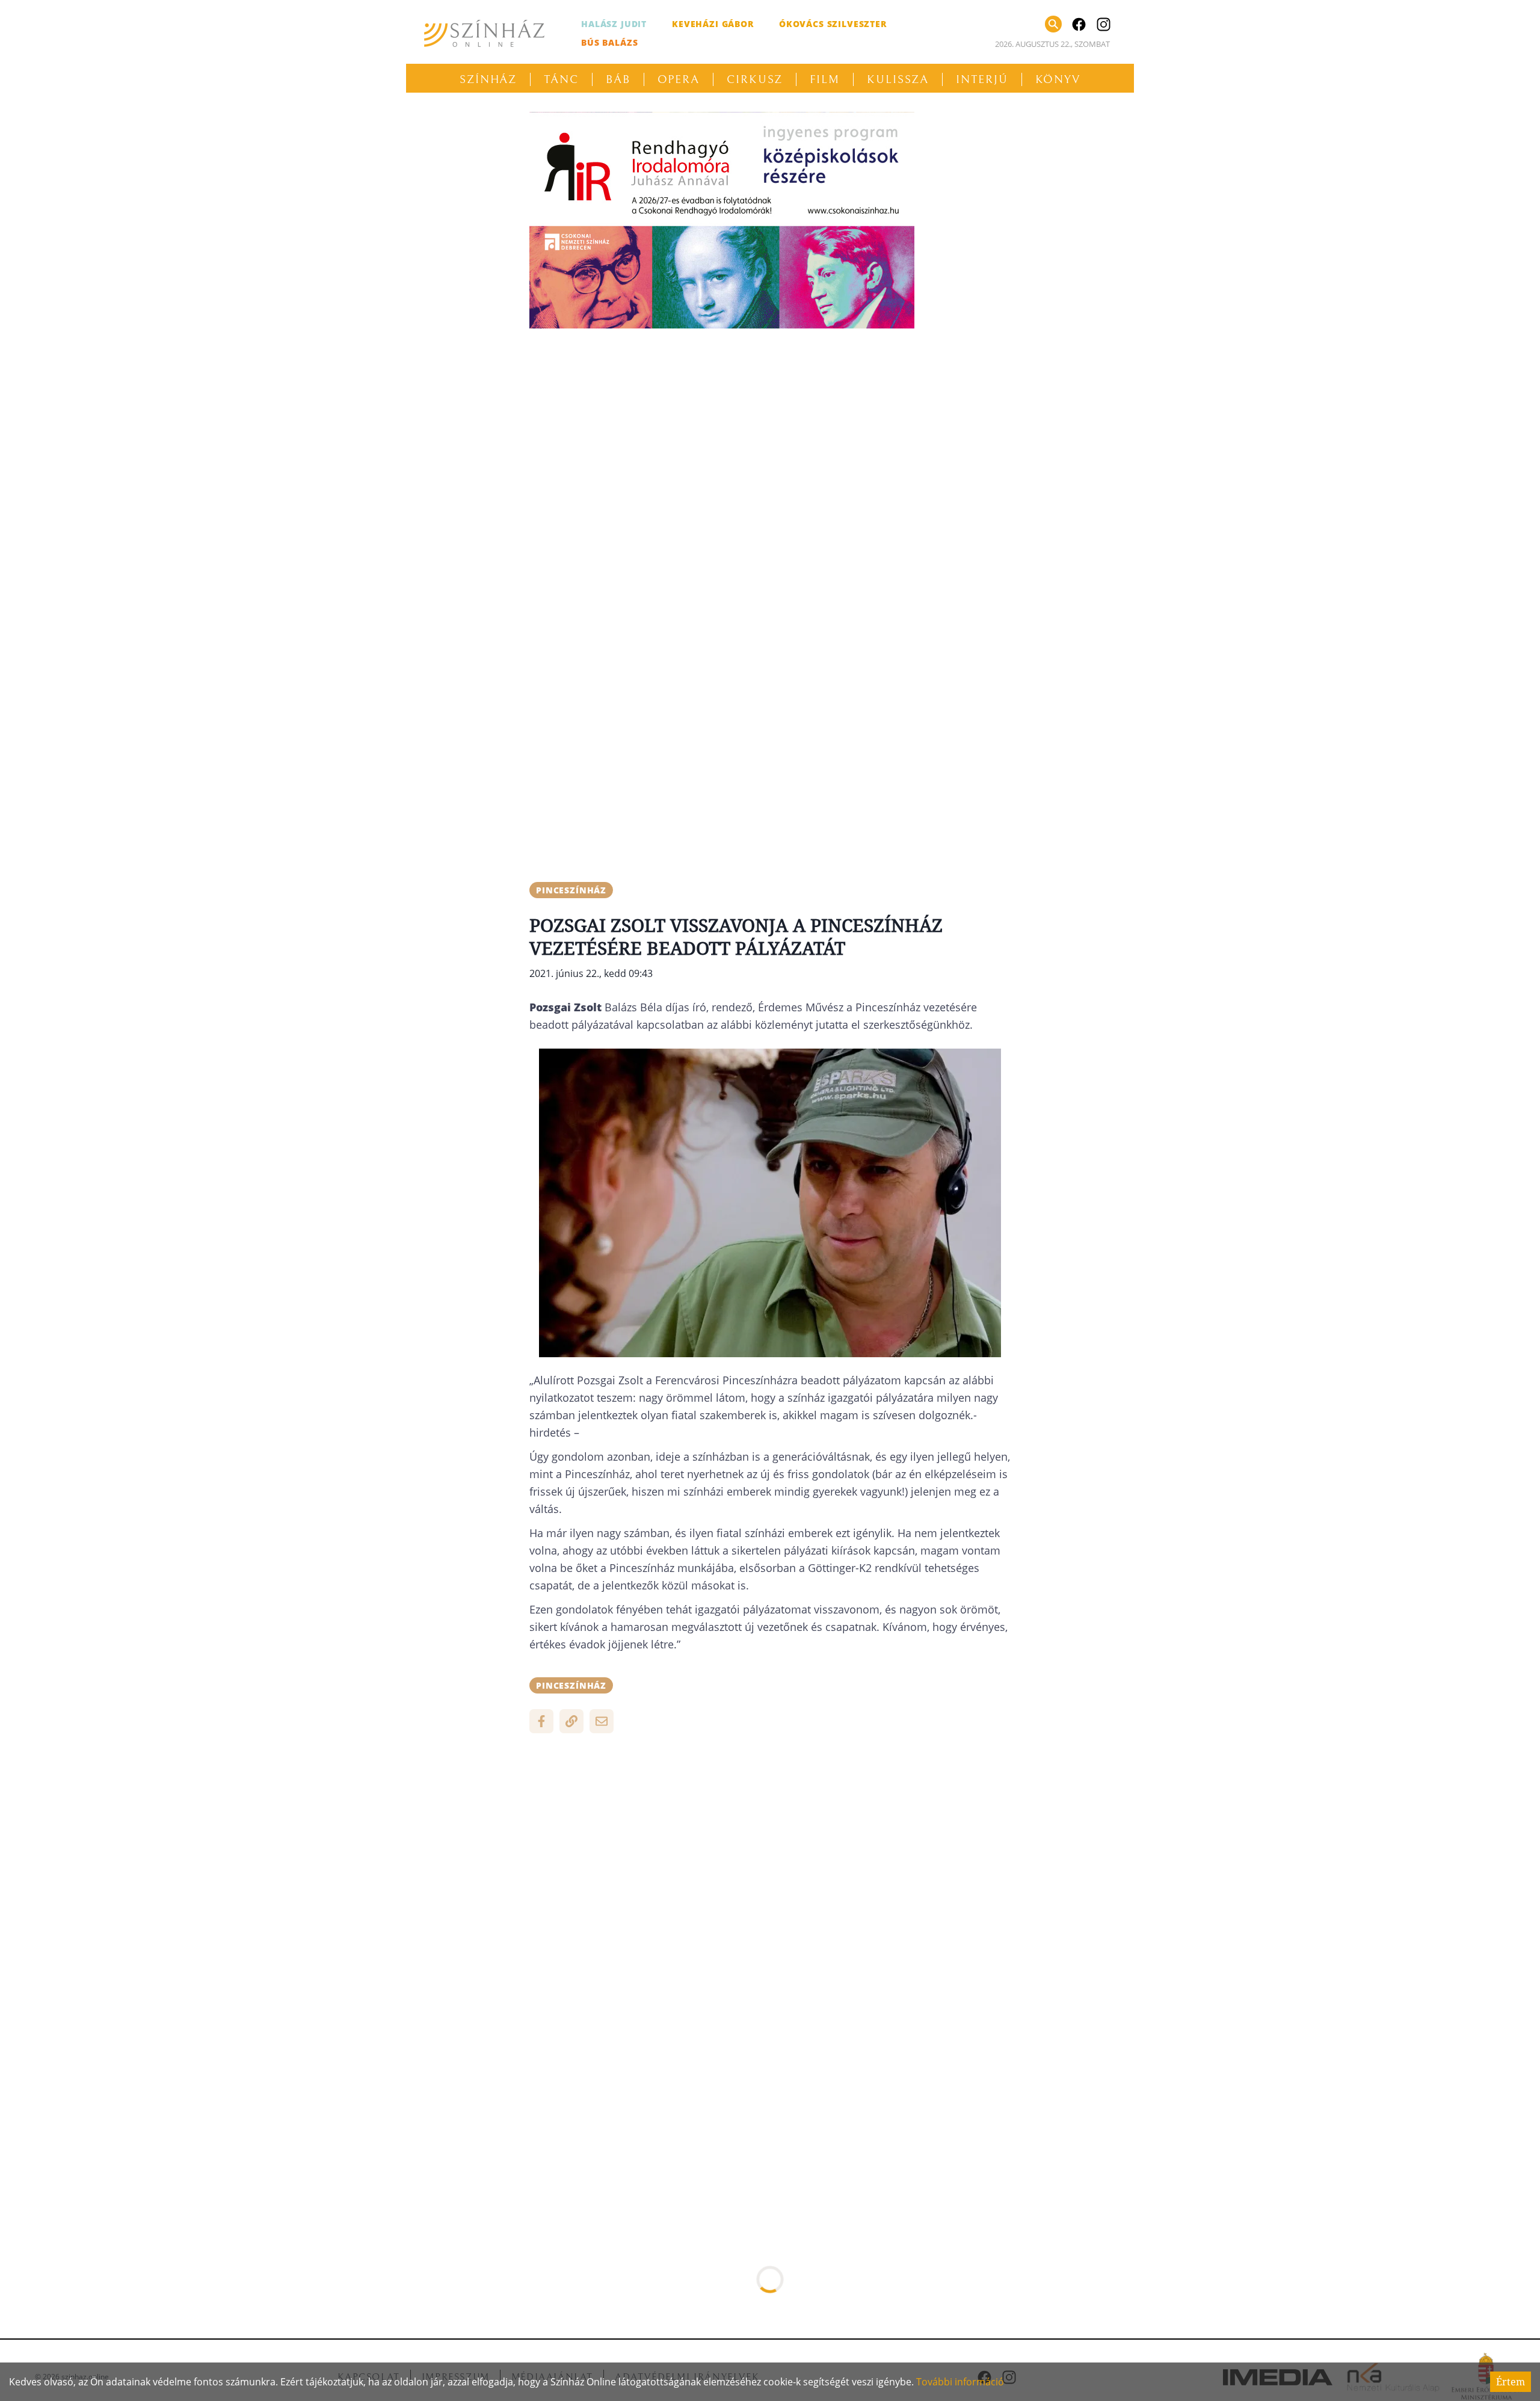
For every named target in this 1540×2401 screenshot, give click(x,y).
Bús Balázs (609, 42)
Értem (1511, 2382)
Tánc (561, 79)
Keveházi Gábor (713, 24)
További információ (960, 2382)
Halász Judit (614, 24)
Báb (618, 79)
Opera (679, 79)
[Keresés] (1053, 24)
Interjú (982, 79)
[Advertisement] (770, 422)
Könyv (1058, 79)
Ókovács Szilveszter (833, 24)
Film (825, 79)
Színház (488, 79)
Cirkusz (755, 79)
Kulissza (898, 79)
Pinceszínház (571, 890)
